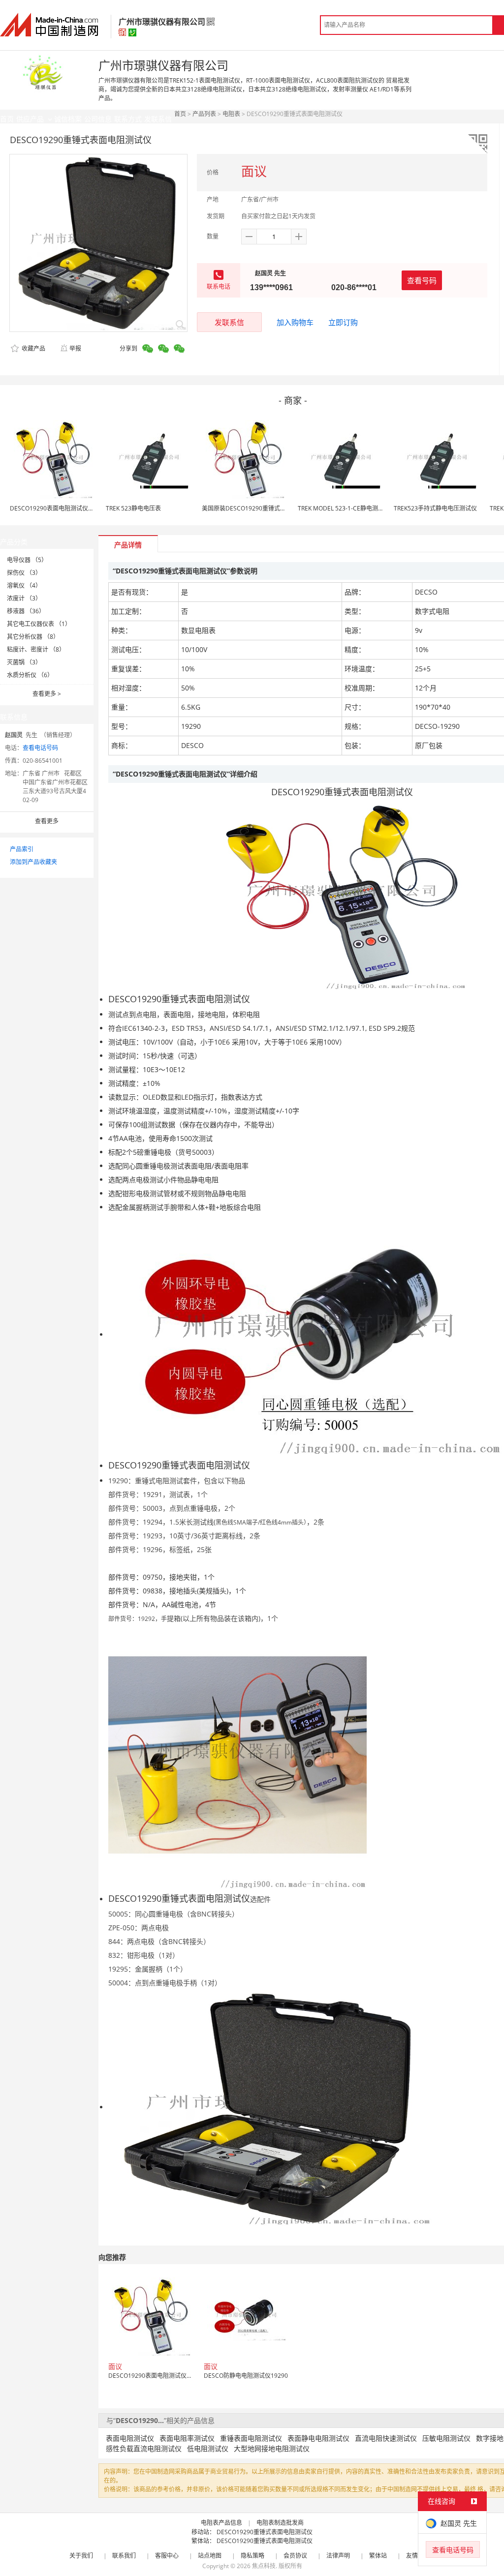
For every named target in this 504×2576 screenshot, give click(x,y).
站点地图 (210, 2556)
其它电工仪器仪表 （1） (39, 624)
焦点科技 (264, 2566)
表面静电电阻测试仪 (318, 2438)
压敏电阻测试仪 (446, 2438)
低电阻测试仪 (208, 2448)
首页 (180, 114)
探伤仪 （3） (24, 573)
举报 (75, 348)
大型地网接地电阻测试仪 (272, 2448)
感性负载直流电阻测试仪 (144, 2448)
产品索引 (22, 849)
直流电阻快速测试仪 (386, 2438)
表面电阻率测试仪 (187, 2438)
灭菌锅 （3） (24, 662)
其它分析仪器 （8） (33, 637)
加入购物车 (295, 322)
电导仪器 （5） (27, 560)
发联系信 (229, 322)
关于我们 (81, 2556)
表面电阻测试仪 (130, 2438)
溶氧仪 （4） (24, 585)
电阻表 (231, 114)
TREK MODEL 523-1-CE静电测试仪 (344, 508)
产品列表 (204, 114)
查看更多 (47, 694)
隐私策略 (252, 2556)
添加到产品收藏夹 (33, 862)
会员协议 (295, 2556)
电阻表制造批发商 (280, 2523)
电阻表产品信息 (221, 2523)
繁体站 (378, 2556)
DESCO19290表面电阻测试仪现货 (55, 508)
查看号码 (422, 280)
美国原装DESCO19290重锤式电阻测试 (253, 508)
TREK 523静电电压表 (133, 508)
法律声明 (338, 2556)
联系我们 (124, 2556)
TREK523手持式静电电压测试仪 (435, 508)
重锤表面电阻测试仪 (251, 2438)
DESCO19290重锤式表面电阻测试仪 (265, 2532)
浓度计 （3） (24, 598)
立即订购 (343, 322)
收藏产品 (33, 348)
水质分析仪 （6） (30, 675)
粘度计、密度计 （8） (36, 649)
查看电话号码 (40, 748)
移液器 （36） (26, 611)
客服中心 (167, 2556)
